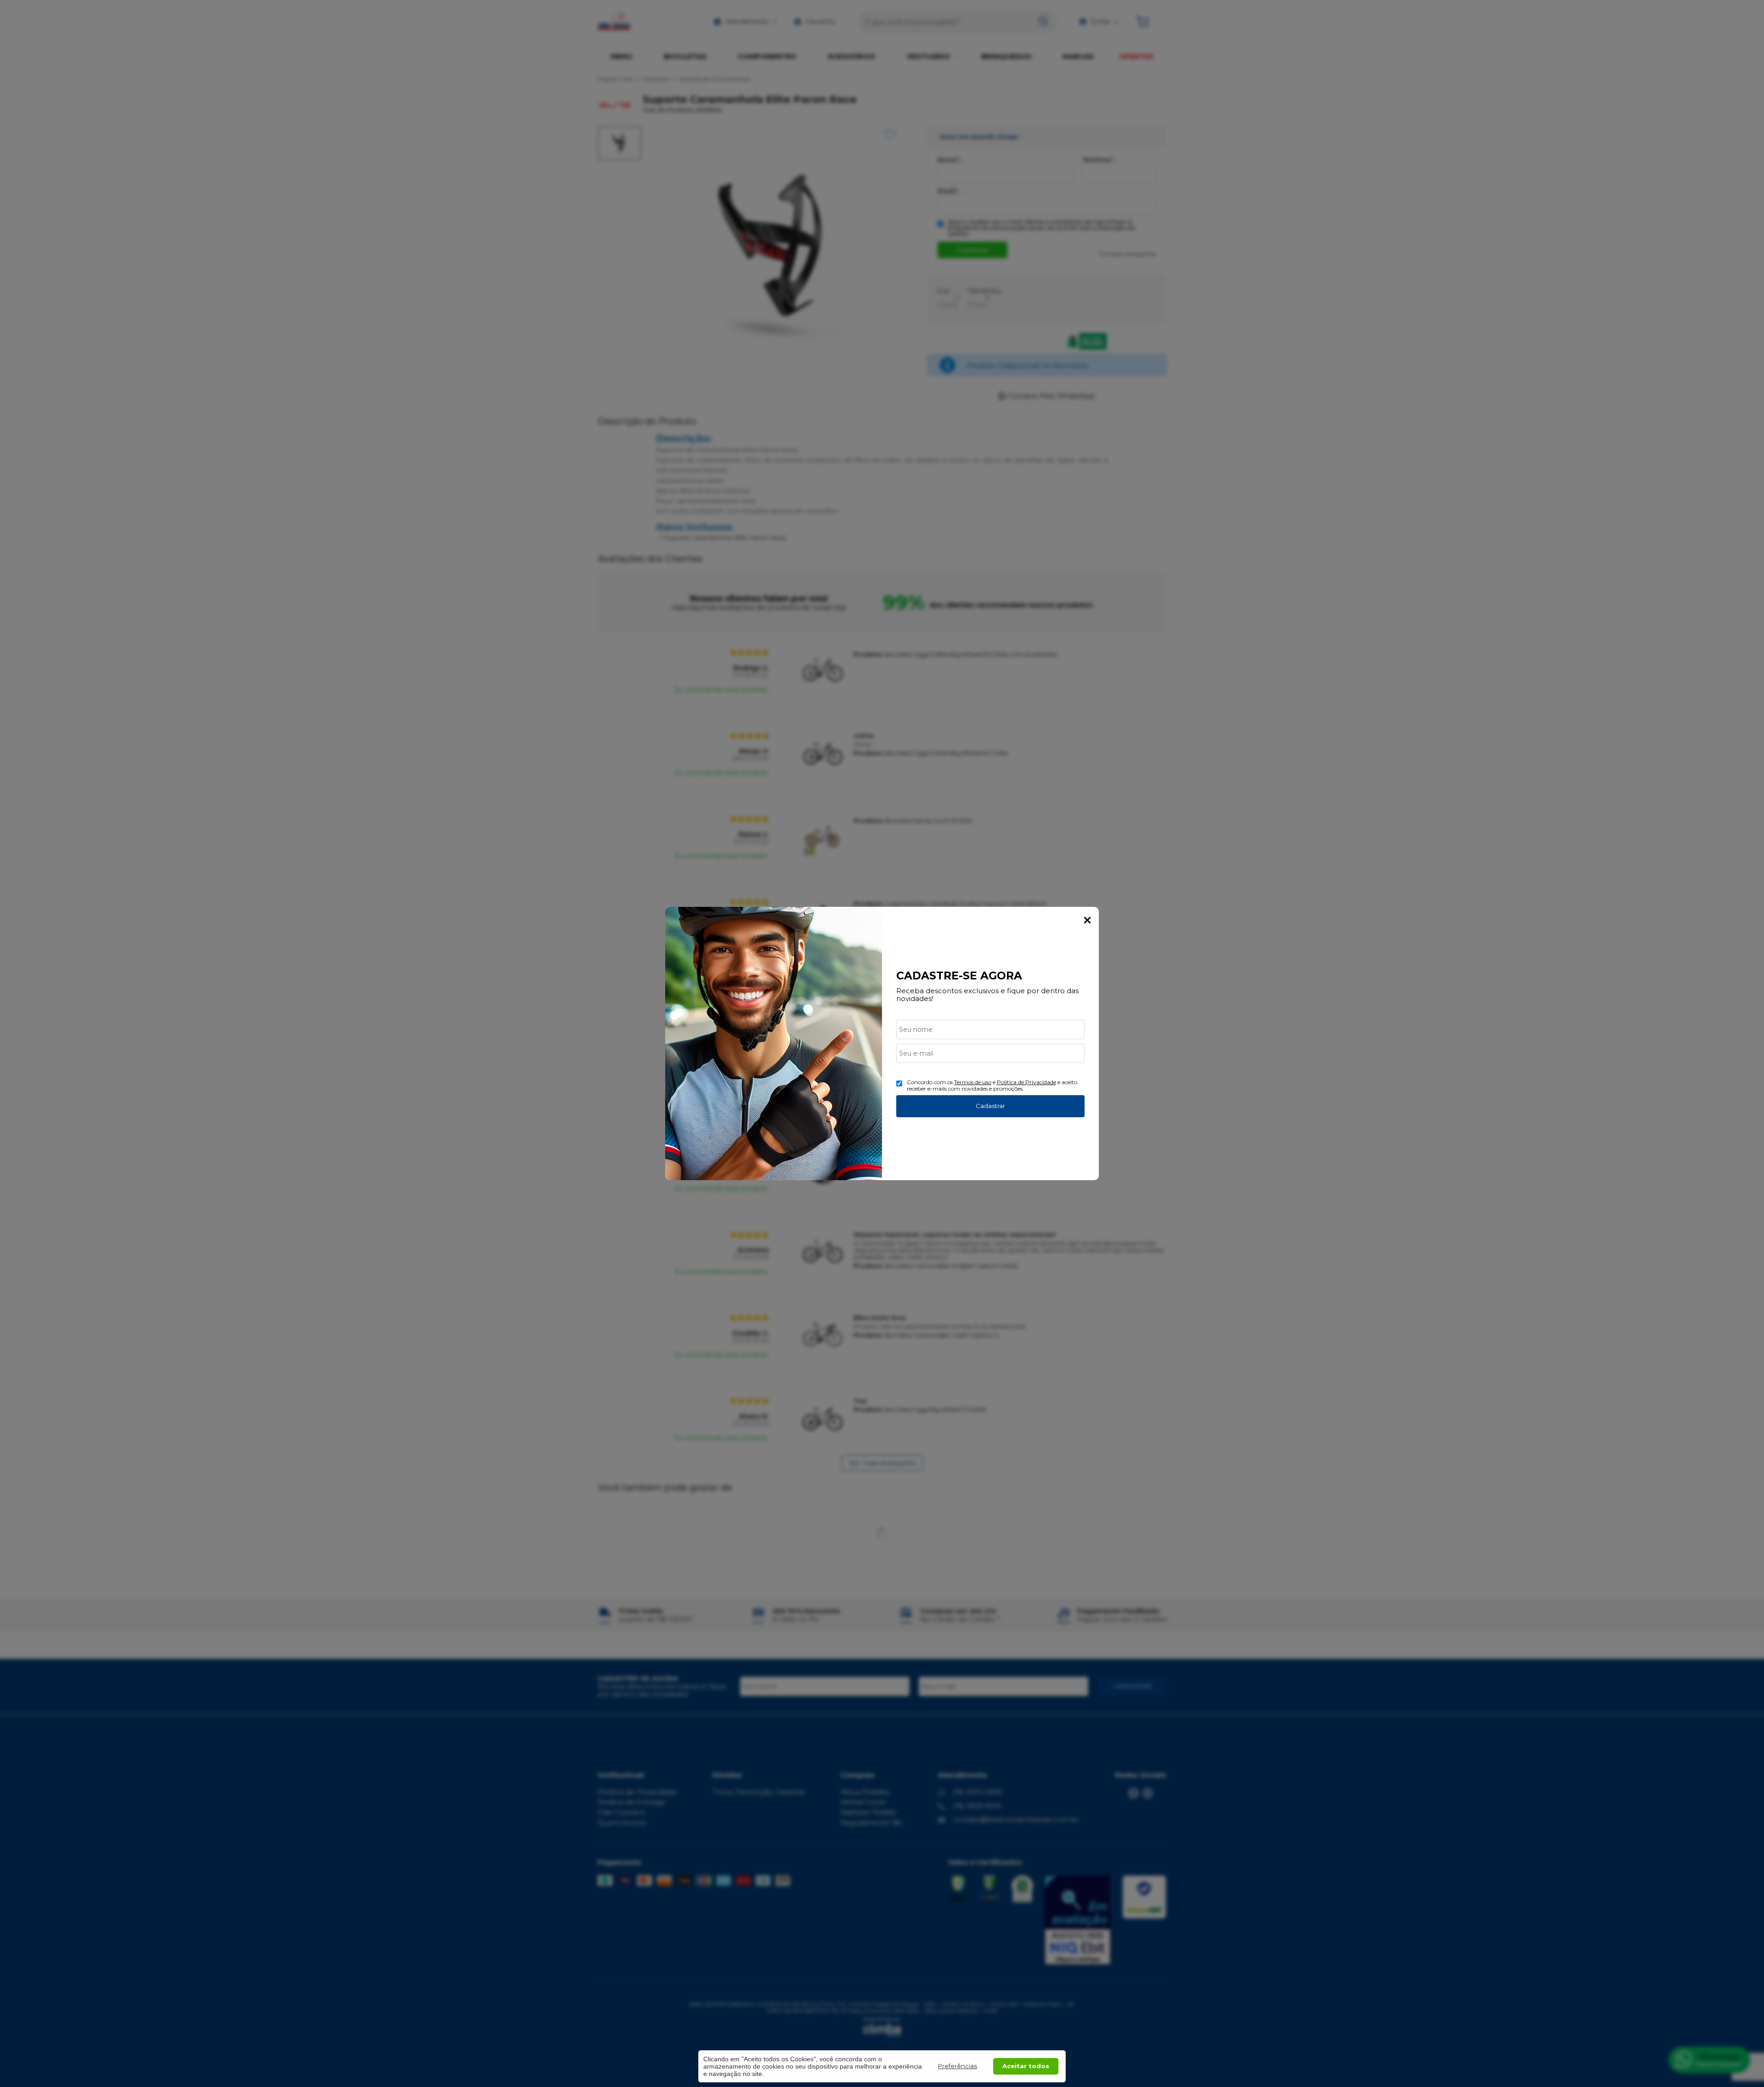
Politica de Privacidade (1026, 1082)
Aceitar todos (1026, 2066)
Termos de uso (973, 1082)
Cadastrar (990, 1106)
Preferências (958, 2066)
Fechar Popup (1087, 920)
